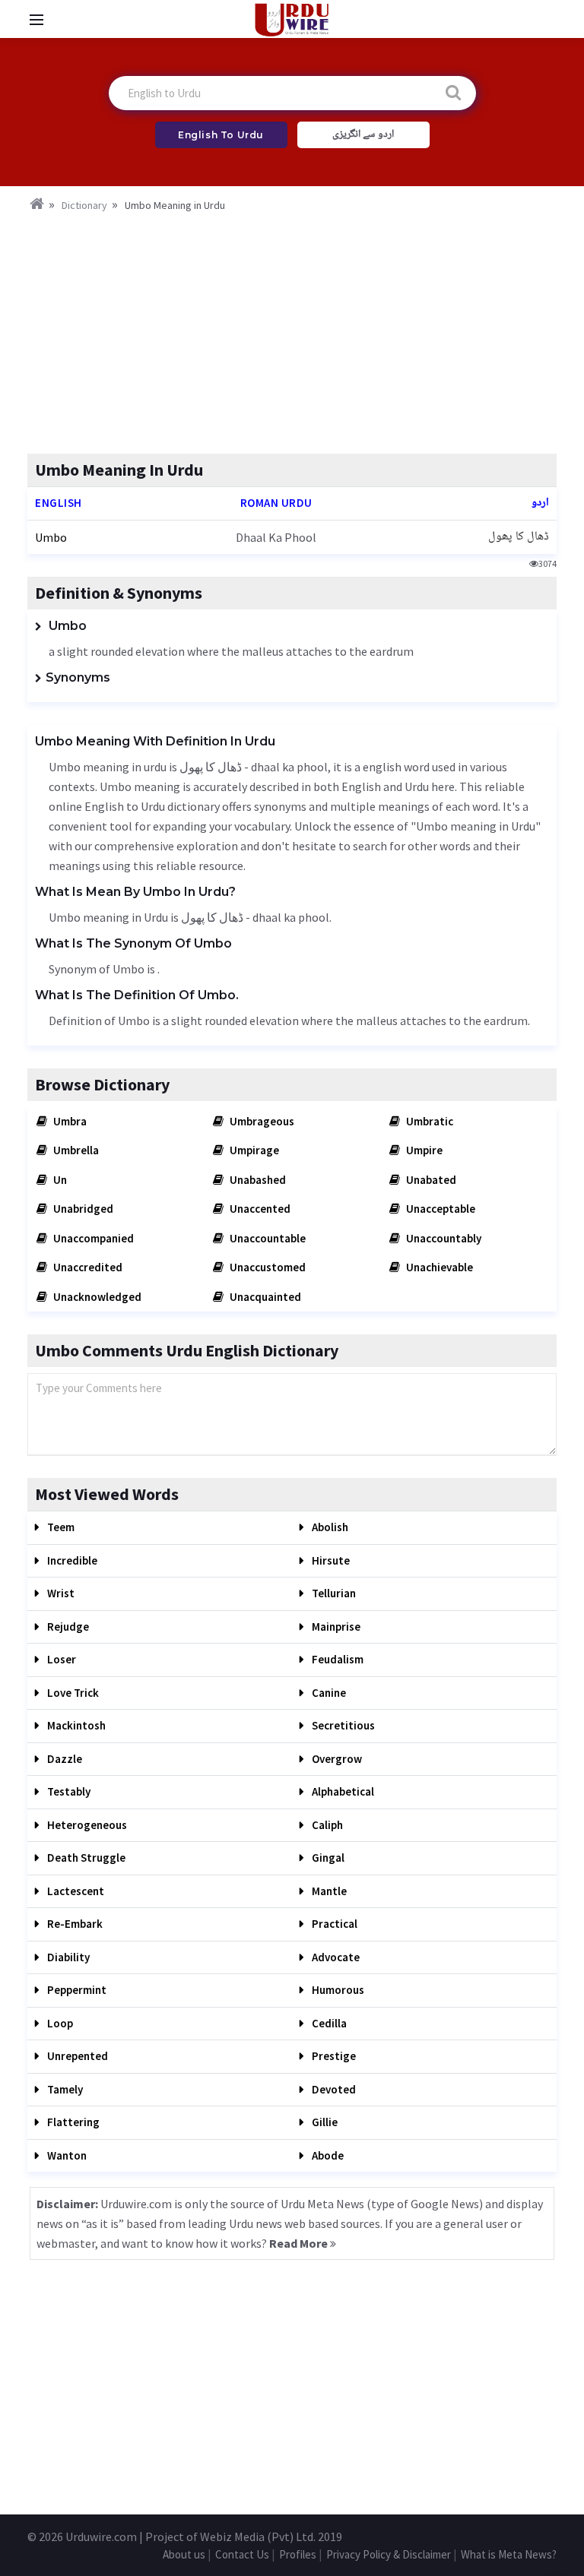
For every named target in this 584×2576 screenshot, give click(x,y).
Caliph (326, 1825)
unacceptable (440, 1209)
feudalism (336, 1659)
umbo (51, 537)
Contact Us (242, 2554)
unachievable (438, 1267)
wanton (66, 2155)
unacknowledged (96, 1297)
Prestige (333, 2056)
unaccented (259, 1209)
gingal (327, 1858)
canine (328, 1693)
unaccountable (267, 1238)
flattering (72, 2122)
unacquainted (264, 1297)
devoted (333, 2089)
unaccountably (443, 1238)
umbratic (428, 1121)
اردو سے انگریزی (363, 134)
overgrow (336, 1759)
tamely (64, 2089)
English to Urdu (221, 135)
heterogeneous (86, 1825)
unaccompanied (92, 1238)
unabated (430, 1180)
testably (68, 1791)
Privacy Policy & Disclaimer (389, 2554)
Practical (333, 1924)
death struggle (85, 1858)
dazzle (63, 1759)
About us (184, 2554)
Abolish (329, 1527)
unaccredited (87, 1267)
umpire (423, 1150)
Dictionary (84, 205)
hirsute (330, 1560)
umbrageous (261, 1121)
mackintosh (75, 1725)
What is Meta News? (509, 2554)
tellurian (333, 1593)
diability (67, 1957)
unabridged (82, 1209)
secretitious (342, 1725)
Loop (59, 2023)
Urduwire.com (101, 2536)
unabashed (257, 1180)
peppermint (76, 1990)
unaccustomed (267, 1267)
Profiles (298, 2554)
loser (60, 1659)
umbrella (75, 1150)
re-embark (74, 1924)
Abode (327, 2155)
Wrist (60, 1593)
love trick (72, 1693)
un (59, 1180)
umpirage (253, 1150)
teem (60, 1527)
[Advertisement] (292, 328)
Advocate (335, 1957)
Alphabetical (342, 1791)
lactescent (75, 1891)
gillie (324, 2122)
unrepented (76, 2056)
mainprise (335, 1627)
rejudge (67, 1627)
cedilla (328, 2023)
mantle (328, 1891)
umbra (69, 1121)
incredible (71, 1560)
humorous (337, 1990)
